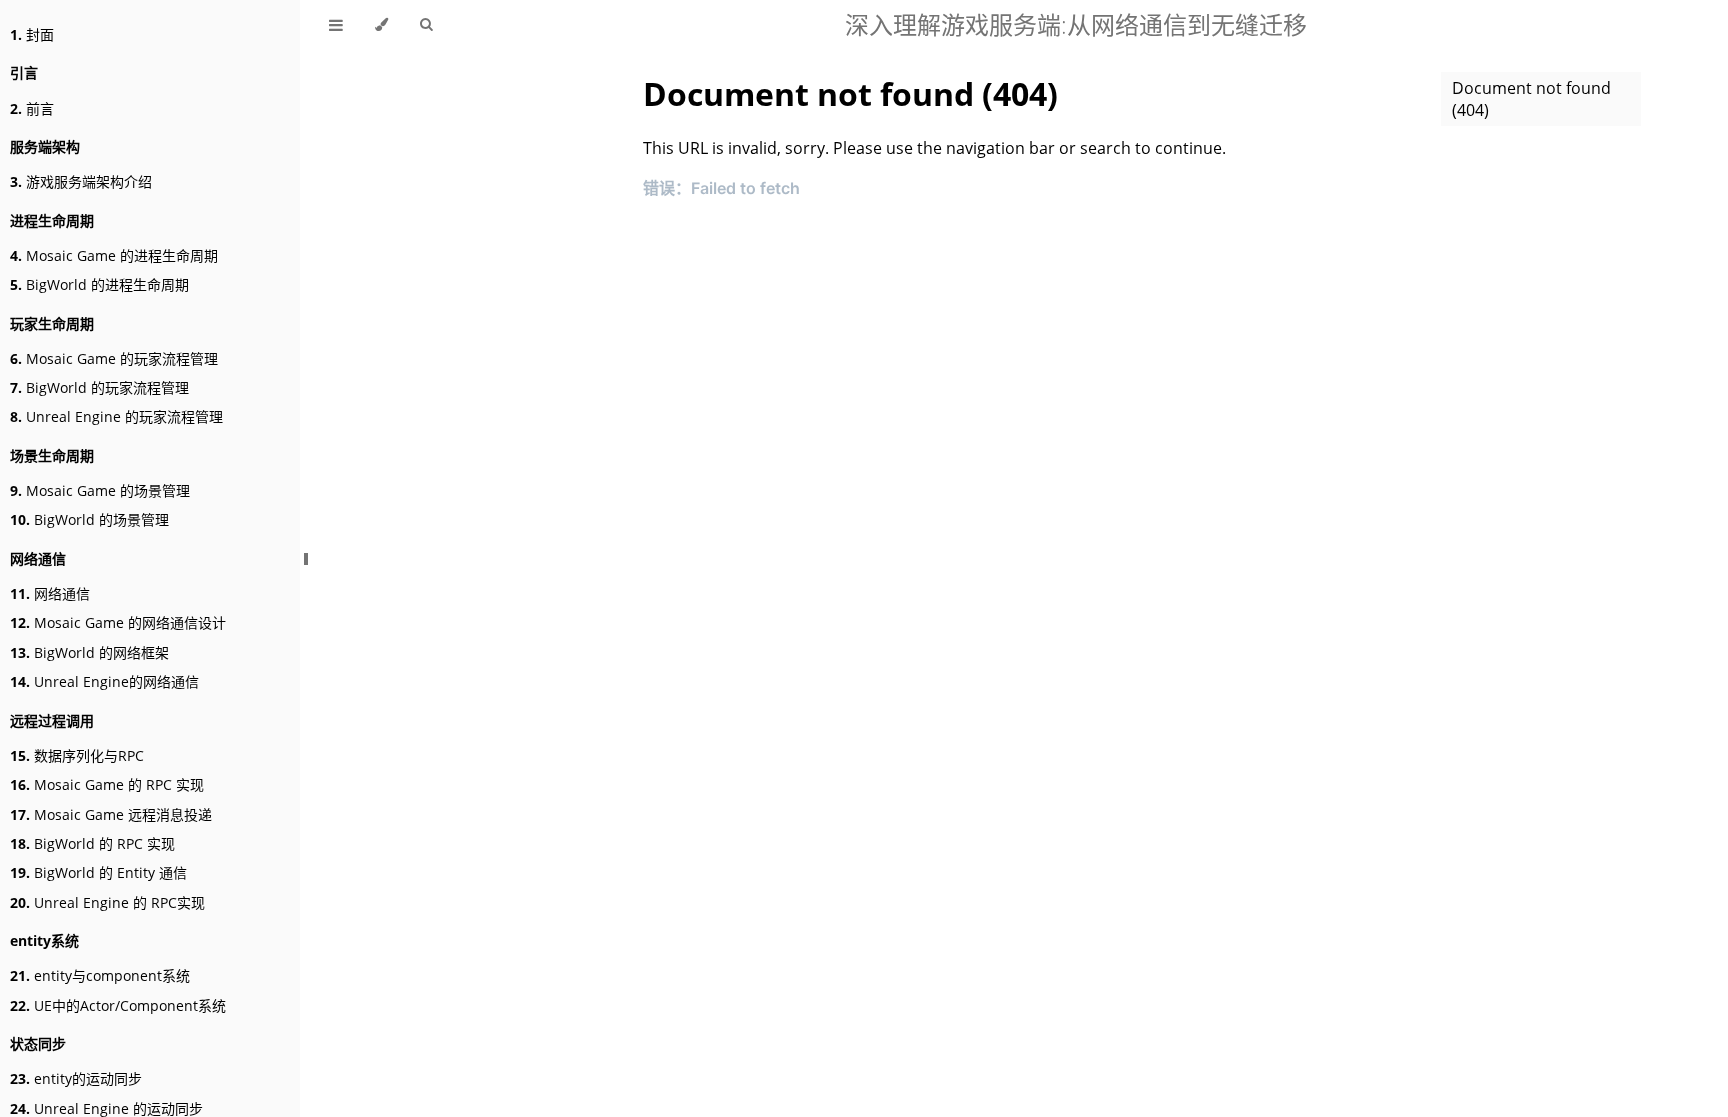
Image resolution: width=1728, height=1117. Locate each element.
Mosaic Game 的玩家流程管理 (114, 358)
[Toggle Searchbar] (426, 25)
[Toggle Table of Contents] (336, 25)
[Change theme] (381, 25)
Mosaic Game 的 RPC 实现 (107, 784)
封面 (32, 34)
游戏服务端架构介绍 (81, 181)
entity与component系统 (100, 975)
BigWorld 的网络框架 (89, 652)
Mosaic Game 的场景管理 (100, 490)
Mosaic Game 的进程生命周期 (114, 255)
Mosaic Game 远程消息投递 (111, 814)
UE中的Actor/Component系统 (118, 1005)
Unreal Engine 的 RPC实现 (107, 902)
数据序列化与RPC (77, 755)
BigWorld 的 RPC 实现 (92, 843)
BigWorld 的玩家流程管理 (99, 387)
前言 (32, 108)
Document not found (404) (1531, 99)
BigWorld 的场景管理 (89, 519)
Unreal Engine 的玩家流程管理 (116, 416)
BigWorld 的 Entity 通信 (98, 872)
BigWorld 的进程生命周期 (99, 284)
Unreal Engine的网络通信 (104, 681)
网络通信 (50, 593)
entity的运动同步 (76, 1078)
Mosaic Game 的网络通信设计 (118, 622)
